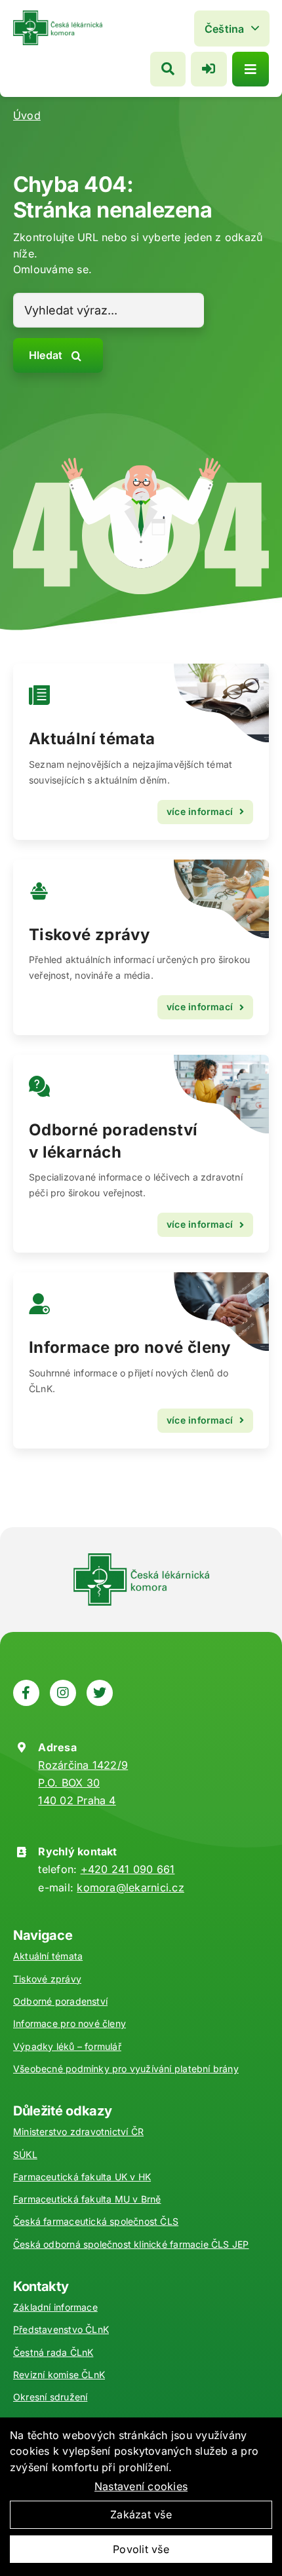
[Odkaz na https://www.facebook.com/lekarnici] (26, 1693)
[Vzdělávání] (141, 752)
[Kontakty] (141, 1360)
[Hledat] (168, 69)
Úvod (27, 115)
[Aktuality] (141, 948)
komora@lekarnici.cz (131, 1887)
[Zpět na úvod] (58, 16)
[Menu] (251, 69)
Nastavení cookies (141, 2486)
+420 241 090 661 (128, 1869)
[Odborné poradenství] (141, 1154)
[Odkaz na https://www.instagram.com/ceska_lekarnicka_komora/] (63, 1693)
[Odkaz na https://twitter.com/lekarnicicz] (100, 1693)
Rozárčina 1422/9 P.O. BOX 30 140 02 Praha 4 (83, 1783)
